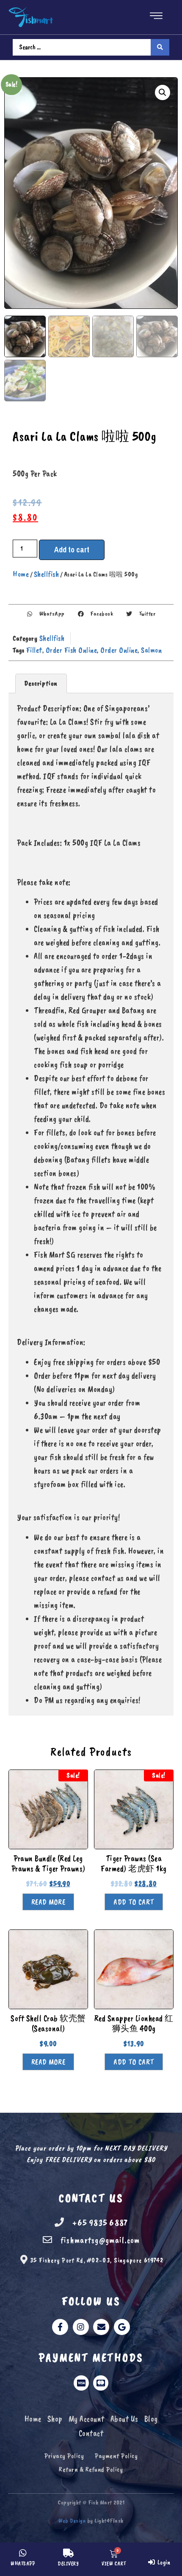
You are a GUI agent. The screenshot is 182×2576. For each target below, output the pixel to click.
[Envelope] (101, 2327)
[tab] (41, 683)
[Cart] (114, 2553)
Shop (55, 2419)
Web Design (72, 2521)
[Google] (122, 2327)
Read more (48, 1902)
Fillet (34, 650)
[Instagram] (81, 2327)
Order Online (119, 650)
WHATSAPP (23, 2564)
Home (21, 574)
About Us (124, 2419)
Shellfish (47, 574)
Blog (151, 2419)
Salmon (151, 650)
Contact (91, 2433)
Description (41, 683)
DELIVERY (68, 2564)
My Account (87, 2419)
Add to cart (72, 550)
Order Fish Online (72, 650)
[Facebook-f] (60, 2327)
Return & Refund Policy (91, 2469)
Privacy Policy (64, 2456)
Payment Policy (116, 2456)
